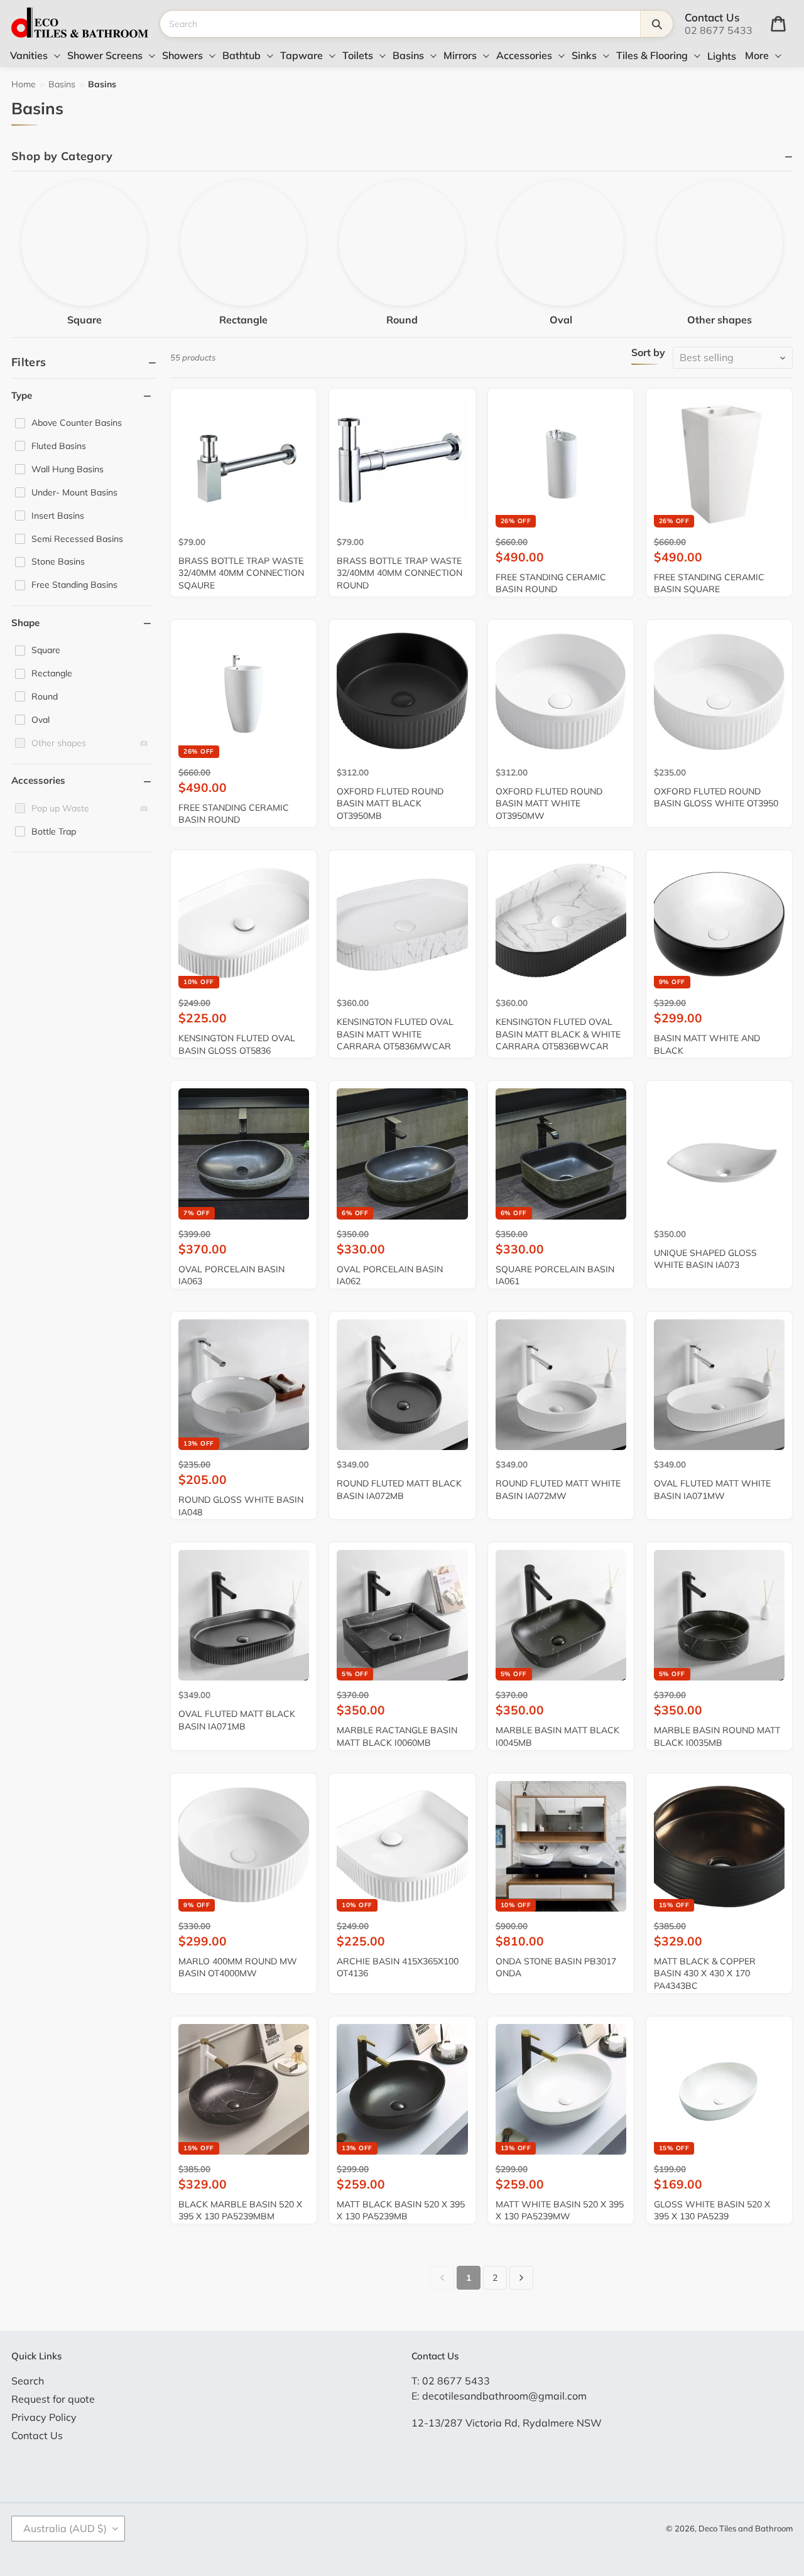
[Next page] (521, 2278)
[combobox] (400, 24)
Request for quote (53, 2399)
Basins (62, 84)
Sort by (648, 353)
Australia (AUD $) (65, 2528)
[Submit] (656, 24)
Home (24, 84)
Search (28, 2381)
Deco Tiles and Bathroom (746, 2528)
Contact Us (37, 2435)
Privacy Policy (44, 2417)
